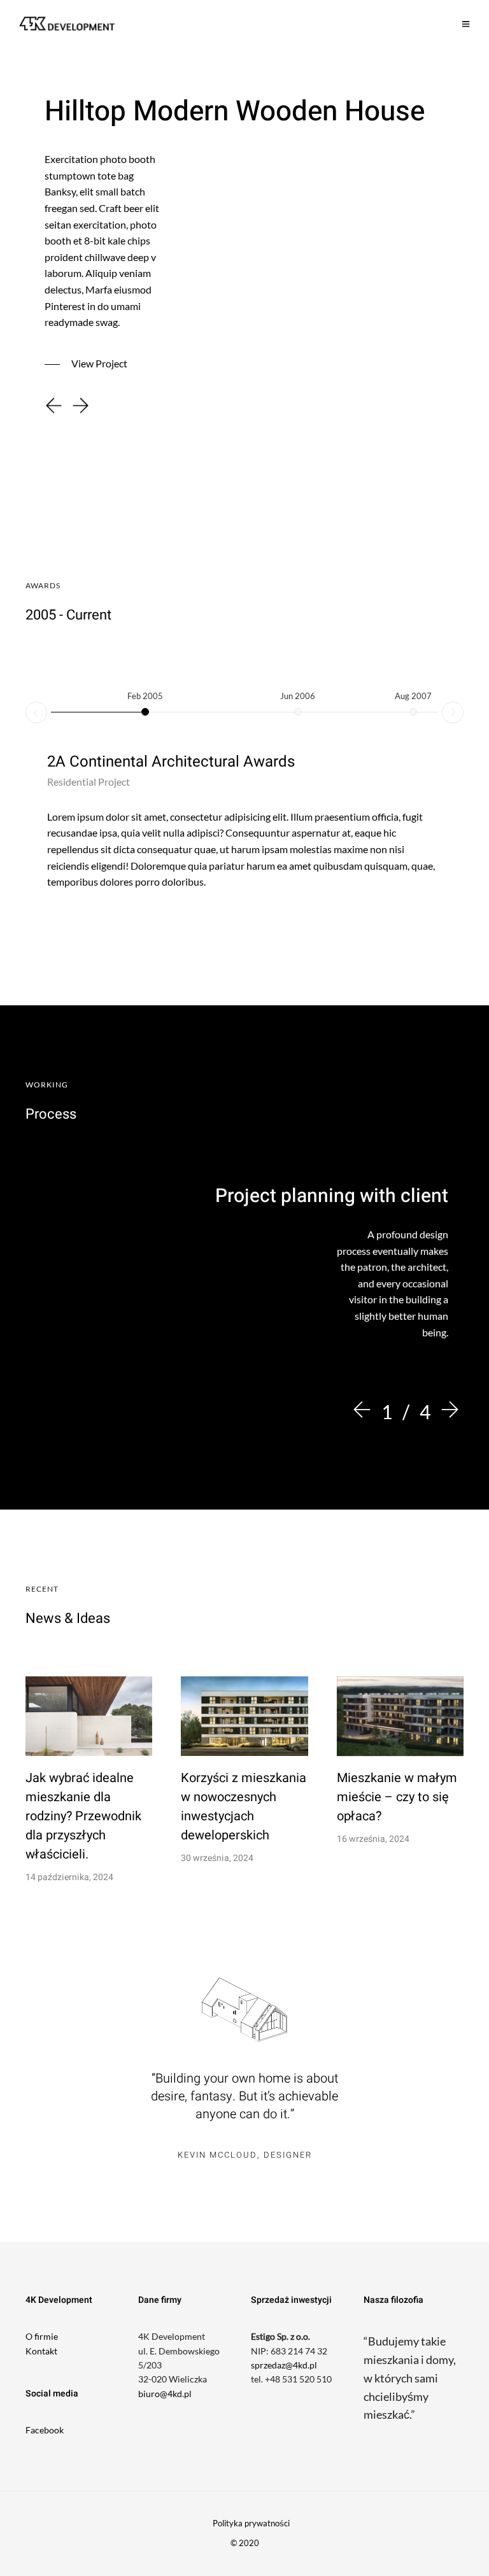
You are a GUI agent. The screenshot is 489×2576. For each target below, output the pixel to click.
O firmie (42, 2336)
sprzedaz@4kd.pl (284, 2365)
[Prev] (365, 1411)
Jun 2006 (298, 696)
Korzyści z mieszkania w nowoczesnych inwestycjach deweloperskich (244, 1807)
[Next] (447, 1411)
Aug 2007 (413, 696)
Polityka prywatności (251, 2523)
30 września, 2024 (217, 1858)
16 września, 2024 (373, 1839)
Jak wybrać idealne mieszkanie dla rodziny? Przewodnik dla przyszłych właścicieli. (83, 1816)
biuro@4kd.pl (165, 2394)
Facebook (45, 2430)
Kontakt (41, 2351)
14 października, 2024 (69, 1877)
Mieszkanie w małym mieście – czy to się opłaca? (397, 1797)
